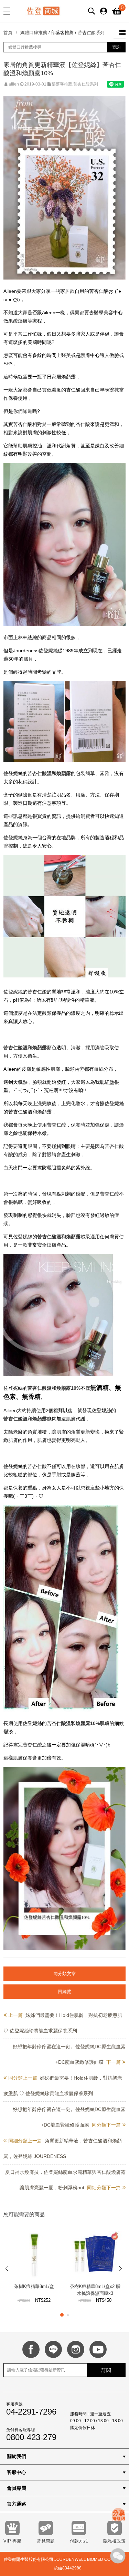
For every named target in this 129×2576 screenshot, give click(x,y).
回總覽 (64, 1992)
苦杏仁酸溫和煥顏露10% (54, 1388)
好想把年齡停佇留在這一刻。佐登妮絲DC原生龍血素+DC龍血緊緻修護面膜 (69, 2054)
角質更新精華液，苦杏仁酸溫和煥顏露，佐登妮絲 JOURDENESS (63, 2148)
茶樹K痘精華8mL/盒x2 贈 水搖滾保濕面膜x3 (95, 2290)
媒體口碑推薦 (34, 33)
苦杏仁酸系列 (91, 33)
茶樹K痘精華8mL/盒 (34, 2286)
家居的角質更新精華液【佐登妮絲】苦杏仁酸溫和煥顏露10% (62, 69)
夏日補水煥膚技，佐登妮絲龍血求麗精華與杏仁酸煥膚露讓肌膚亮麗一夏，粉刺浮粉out (65, 2180)
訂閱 (106, 2370)
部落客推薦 (62, 33)
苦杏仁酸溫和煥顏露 (49, 773)
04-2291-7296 (31, 2412)
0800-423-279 (31, 2437)
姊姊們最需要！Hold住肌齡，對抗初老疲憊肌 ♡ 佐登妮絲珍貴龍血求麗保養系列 (63, 2023)
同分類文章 (64, 1974)
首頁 (8, 33)
